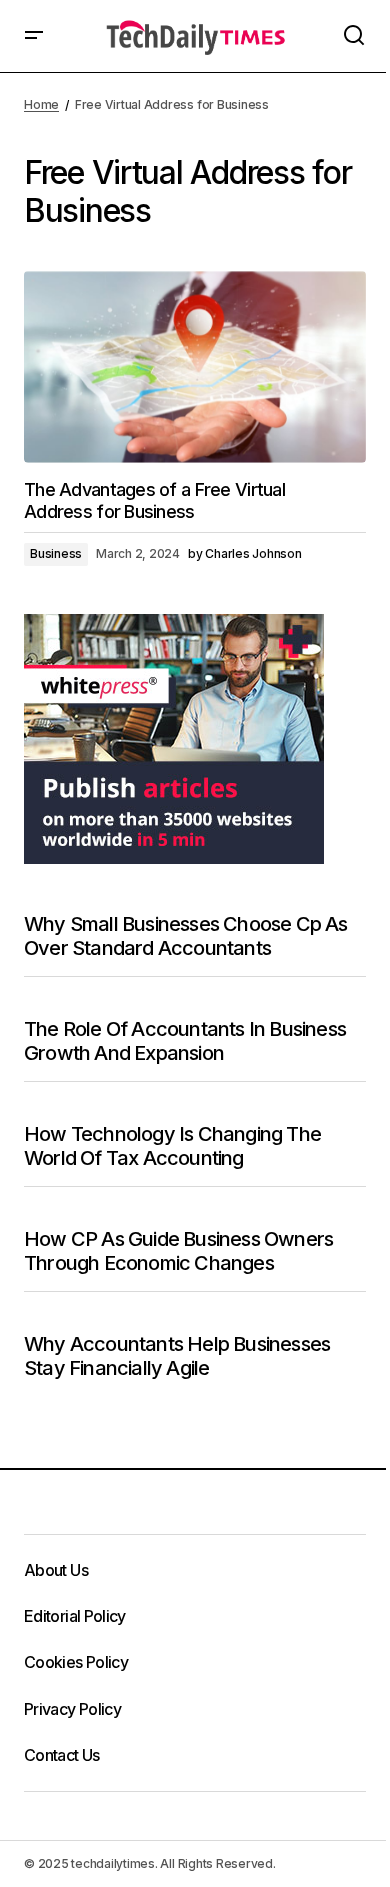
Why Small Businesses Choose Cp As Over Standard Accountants (186, 936)
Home (41, 104)
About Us (56, 1570)
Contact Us (62, 1755)
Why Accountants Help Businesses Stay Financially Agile (177, 1356)
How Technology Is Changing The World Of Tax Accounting (172, 1146)
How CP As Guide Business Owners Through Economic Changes (178, 1251)
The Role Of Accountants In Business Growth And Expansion (185, 1041)
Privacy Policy (72, 1709)
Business (56, 553)
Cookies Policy (76, 1662)
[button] (34, 36)
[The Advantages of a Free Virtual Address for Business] (195, 367)
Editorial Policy (75, 1616)
